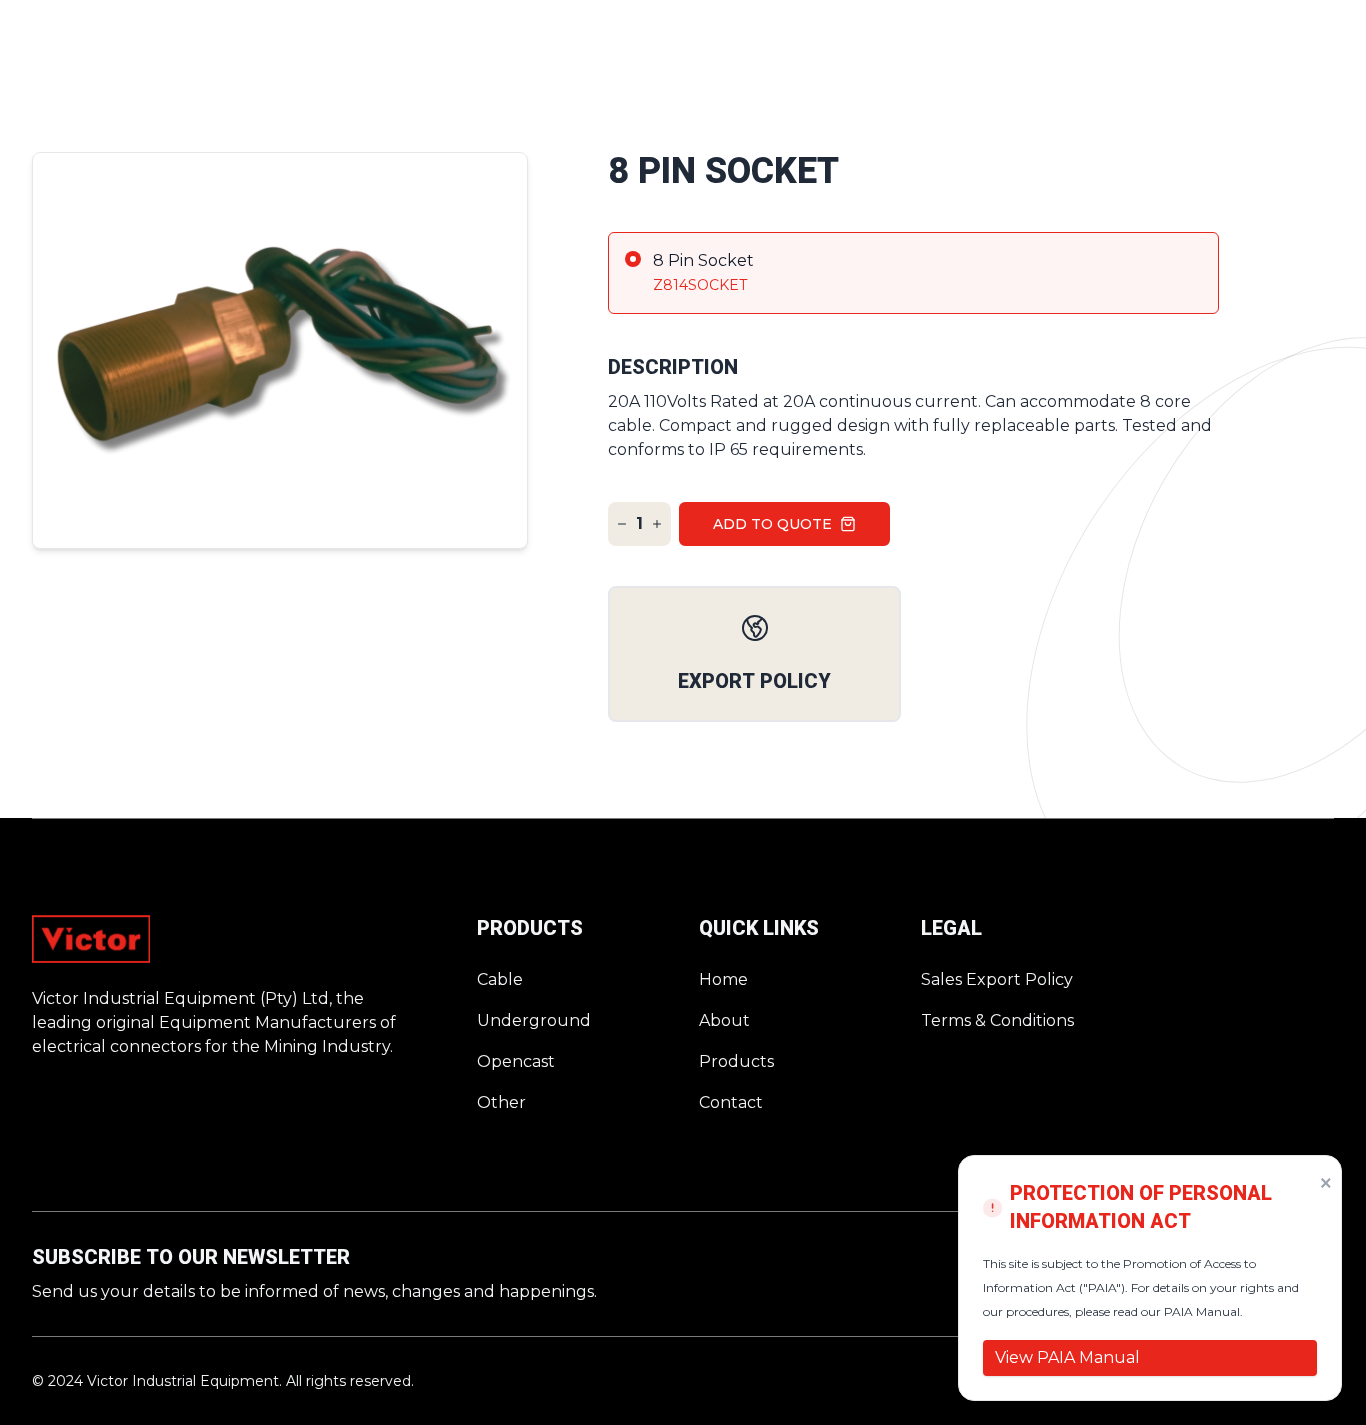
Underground (534, 1020)
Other (501, 1102)
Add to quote (772, 524)
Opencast (516, 1061)
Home (723, 979)
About (724, 1020)
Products (736, 1061)
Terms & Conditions (997, 1020)
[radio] (913, 273)
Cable (500, 979)
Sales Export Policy (997, 979)
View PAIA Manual (1067, 1357)
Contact (731, 1102)
